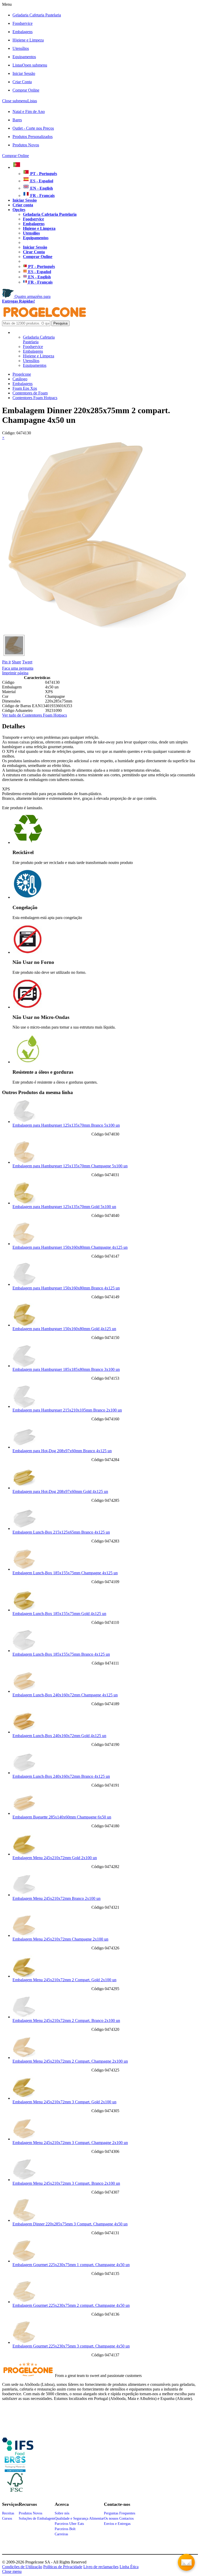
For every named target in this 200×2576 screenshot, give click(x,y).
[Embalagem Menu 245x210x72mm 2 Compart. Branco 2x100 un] (24, 2017)
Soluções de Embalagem (37, 2518)
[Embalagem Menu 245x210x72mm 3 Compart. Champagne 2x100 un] (24, 2139)
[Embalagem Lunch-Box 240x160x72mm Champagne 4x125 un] (24, 1691)
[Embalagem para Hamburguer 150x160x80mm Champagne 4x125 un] (24, 1244)
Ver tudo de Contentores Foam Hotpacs (35, 715)
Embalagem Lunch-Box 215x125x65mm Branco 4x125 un (61, 1532)
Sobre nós (62, 2513)
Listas (30, 65)
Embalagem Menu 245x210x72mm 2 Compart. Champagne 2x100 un (70, 2061)
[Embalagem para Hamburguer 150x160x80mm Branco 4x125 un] (24, 1284)
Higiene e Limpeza (28, 40)
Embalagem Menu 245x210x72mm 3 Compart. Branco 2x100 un (66, 2183)
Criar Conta (22, 82)
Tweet (27, 662)
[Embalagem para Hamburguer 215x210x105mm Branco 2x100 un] (24, 1406)
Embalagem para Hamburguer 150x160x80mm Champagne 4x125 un (70, 1247)
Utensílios (21, 48)
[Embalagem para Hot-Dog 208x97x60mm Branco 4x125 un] (24, 1447)
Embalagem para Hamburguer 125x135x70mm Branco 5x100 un (66, 1125)
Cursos (7, 2518)
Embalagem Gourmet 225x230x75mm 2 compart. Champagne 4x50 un (71, 2305)
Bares (17, 120)
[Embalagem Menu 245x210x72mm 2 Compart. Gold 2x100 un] (24, 1976)
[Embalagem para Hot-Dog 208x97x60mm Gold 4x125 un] (24, 1488)
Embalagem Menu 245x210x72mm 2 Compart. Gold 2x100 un (64, 1980)
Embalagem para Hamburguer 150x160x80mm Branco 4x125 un (66, 1288)
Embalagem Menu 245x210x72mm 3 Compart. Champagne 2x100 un (70, 2143)
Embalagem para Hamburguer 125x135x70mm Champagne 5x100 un (70, 1166)
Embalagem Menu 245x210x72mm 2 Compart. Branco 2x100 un (66, 2020)
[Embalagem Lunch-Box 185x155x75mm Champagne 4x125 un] (24, 1569)
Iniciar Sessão (24, 73)
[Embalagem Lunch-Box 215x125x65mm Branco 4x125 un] (24, 1529)
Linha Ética (129, 2567)
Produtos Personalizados (33, 137)
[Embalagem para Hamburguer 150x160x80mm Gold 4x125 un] (24, 1325)
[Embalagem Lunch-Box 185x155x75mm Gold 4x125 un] (24, 1610)
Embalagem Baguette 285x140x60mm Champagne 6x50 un (62, 1817)
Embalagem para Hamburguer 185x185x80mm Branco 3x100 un (66, 1369)
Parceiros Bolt (65, 2529)
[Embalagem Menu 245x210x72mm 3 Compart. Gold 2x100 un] (24, 2098)
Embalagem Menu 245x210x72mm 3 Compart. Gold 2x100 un (64, 2102)
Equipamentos (24, 57)
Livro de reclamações (101, 2567)
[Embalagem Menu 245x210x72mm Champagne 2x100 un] (24, 1935)
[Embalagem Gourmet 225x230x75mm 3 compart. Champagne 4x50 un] (24, 2342)
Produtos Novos (26, 145)
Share (16, 662)
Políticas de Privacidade (63, 2567)
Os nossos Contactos (119, 2518)
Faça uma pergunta (18, 668)
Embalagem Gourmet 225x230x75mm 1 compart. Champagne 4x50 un (71, 2265)
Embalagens (23, 32)
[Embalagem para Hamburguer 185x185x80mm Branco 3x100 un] (24, 1366)
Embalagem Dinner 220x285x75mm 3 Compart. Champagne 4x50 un (70, 2224)
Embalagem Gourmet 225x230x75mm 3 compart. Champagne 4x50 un (71, 2346)
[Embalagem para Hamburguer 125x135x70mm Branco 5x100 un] (24, 1122)
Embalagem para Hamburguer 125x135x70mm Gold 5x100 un (64, 1207)
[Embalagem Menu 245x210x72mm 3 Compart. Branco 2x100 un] (24, 2180)
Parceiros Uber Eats (69, 2524)
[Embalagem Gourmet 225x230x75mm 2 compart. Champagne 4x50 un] (24, 2302)
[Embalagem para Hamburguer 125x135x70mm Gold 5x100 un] (24, 1203)
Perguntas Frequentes (120, 2513)
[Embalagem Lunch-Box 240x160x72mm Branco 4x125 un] (24, 1773)
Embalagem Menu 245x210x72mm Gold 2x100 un (55, 1858)
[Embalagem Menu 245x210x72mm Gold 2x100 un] (24, 1854)
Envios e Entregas (117, 2524)
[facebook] (18, 2453)
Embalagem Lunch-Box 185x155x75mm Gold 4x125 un (59, 1614)
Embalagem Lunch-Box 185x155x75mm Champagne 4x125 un (65, 1573)
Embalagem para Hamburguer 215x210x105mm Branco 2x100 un (67, 1410)
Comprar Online (26, 90)
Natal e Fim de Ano (29, 112)
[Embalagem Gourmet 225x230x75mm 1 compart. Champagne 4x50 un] (24, 2261)
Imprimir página (15, 673)
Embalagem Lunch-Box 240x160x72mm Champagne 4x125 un (65, 1695)
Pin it (6, 662)
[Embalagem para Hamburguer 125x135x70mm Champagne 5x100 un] (24, 1162)
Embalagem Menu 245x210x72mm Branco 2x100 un (57, 1898)
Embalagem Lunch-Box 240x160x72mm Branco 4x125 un (61, 1776)
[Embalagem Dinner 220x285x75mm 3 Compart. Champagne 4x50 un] (24, 2220)
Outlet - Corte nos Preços (33, 128)
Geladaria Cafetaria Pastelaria (37, 15)
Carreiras (61, 2534)
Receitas (8, 2513)
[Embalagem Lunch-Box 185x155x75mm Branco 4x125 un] (24, 1651)
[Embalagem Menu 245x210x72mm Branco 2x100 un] (24, 1895)
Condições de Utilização (22, 2567)
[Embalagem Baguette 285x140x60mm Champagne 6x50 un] (24, 1813)
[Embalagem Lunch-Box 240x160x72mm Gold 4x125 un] (24, 1732)
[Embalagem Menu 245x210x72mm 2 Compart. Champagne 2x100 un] (24, 2058)
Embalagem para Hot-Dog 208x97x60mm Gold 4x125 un (60, 1491)
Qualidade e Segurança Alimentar (79, 2518)
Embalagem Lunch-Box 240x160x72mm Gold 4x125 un (59, 1736)
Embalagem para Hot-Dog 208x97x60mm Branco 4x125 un (62, 1451)
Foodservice (23, 23)
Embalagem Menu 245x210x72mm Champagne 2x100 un (60, 1939)
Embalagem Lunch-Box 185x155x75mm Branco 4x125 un (61, 1654)
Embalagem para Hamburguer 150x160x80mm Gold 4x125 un (64, 1329)
